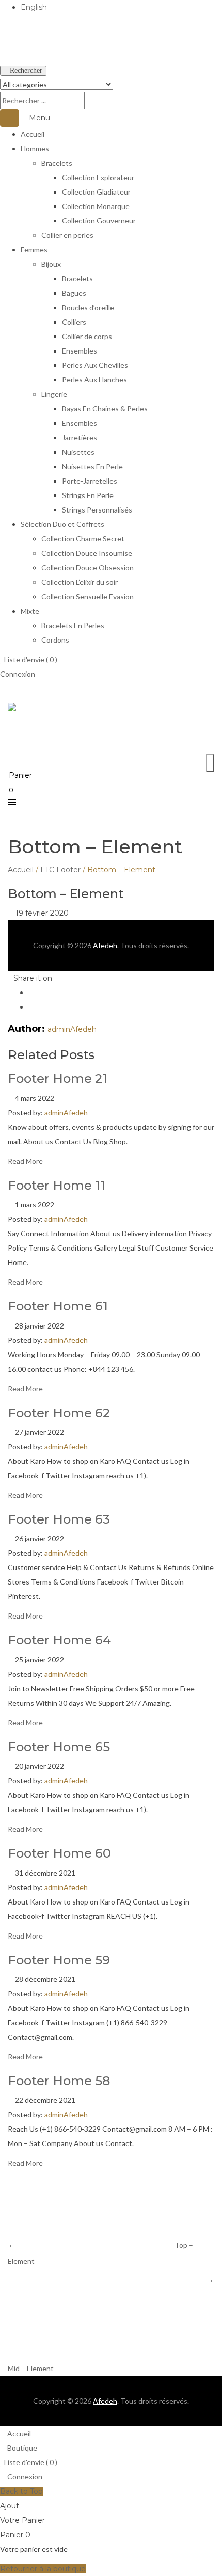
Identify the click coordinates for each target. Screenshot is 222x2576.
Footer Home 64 (59, 1640)
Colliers (74, 322)
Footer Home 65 (59, 1747)
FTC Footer (60, 870)
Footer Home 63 (59, 1519)
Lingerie (54, 394)
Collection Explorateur (98, 177)
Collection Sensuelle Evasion (88, 596)
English (34, 7)
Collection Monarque (96, 206)
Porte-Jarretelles (90, 481)
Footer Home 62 (59, 1413)
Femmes (34, 250)
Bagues (74, 293)
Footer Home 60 (59, 1853)
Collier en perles (67, 235)
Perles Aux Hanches (94, 380)
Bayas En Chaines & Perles (105, 409)
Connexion (18, 674)
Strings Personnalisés (97, 510)
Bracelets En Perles (73, 625)
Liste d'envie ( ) (30, 659)
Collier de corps (87, 336)
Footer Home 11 (57, 1185)
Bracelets (57, 163)
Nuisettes (78, 452)
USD (8, 56)
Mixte (30, 611)
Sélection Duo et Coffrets (62, 524)
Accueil (33, 134)
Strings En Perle (88, 495)
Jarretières (80, 437)
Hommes (35, 148)
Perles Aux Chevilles (95, 365)
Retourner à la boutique (43, 2569)
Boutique (21, 2448)
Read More (25, 1161)
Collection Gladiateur (96, 192)
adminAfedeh (72, 1029)
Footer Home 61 (58, 1306)
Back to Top (21, 2491)
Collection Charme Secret (83, 539)
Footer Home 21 (58, 1078)
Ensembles (80, 351)
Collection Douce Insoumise (87, 553)
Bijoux (51, 264)
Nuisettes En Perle (92, 466)
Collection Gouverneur (99, 221)
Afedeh (105, 945)
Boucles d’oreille (88, 307)
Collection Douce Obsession (88, 567)
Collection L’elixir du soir (80, 582)
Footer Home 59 (59, 1960)
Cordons (55, 640)
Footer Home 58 (59, 2081)
